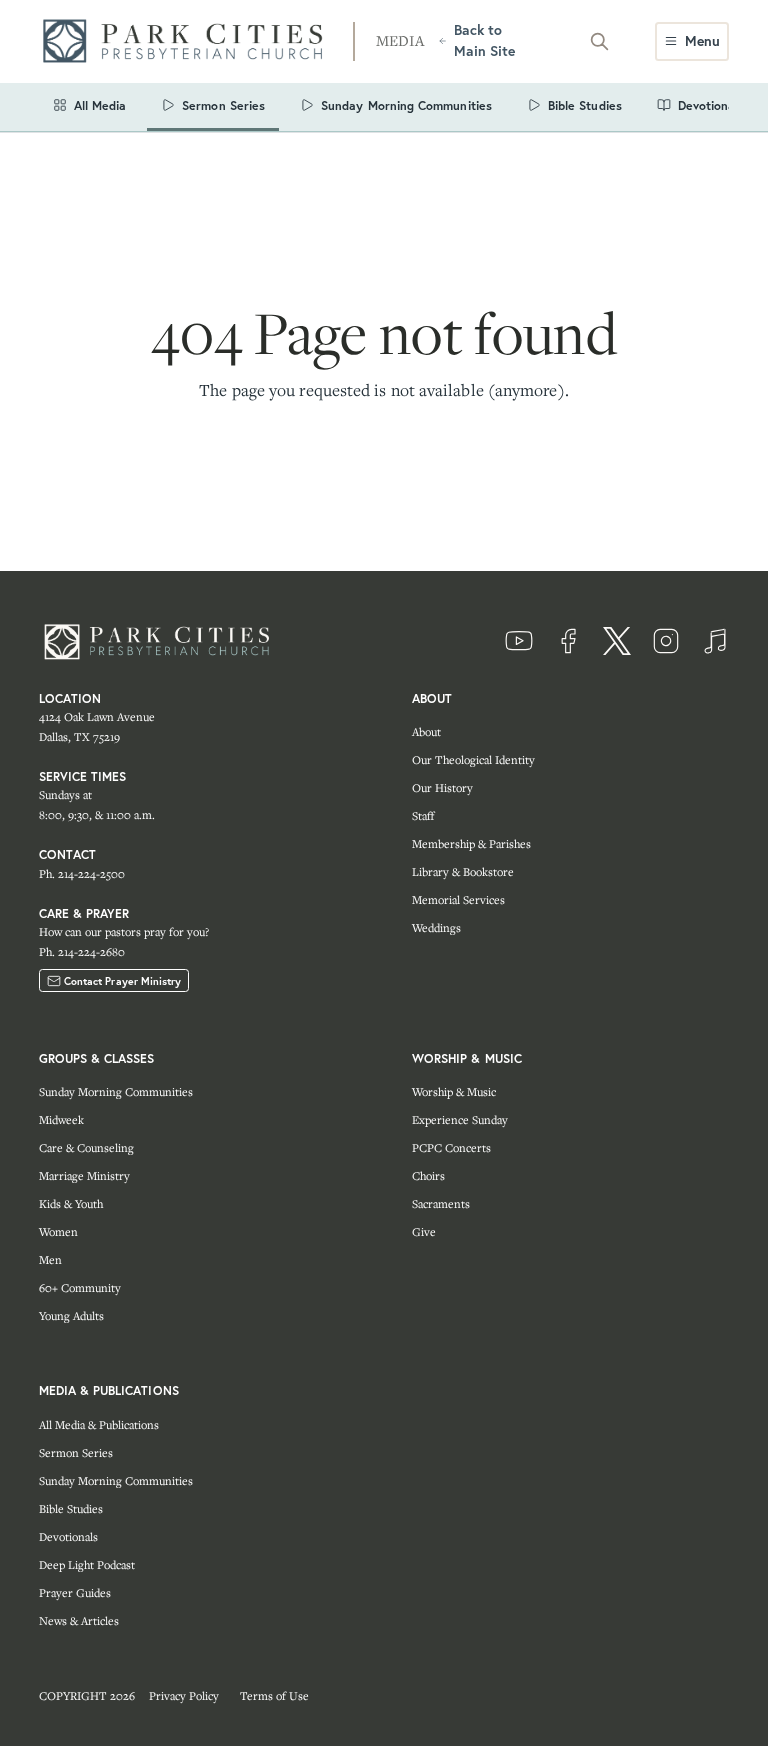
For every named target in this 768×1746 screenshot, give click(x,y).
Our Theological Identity (473, 759)
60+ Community (80, 1287)
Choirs (428, 1175)
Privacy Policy (184, 1695)
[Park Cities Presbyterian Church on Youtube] (519, 641)
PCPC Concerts (451, 1147)
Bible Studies (71, 1508)
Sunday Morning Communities (116, 1091)
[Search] (599, 41)
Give (424, 1231)
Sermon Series (76, 1452)
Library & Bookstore (463, 871)
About (426, 731)
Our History (442, 787)
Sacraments (441, 1203)
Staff (423, 815)
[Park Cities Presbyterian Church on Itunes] (715, 641)
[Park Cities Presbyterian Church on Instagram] (666, 641)
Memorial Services (458, 899)
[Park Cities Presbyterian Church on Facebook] (568, 641)
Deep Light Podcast (87, 1564)
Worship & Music (454, 1091)
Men (50, 1259)
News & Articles (79, 1620)
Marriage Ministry (84, 1175)
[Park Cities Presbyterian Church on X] (617, 641)
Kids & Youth (71, 1203)
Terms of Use (274, 1695)
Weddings (436, 927)
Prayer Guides (75, 1592)
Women (58, 1231)
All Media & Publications (99, 1424)
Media (400, 40)
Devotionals (68, 1536)
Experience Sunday (460, 1119)
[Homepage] (189, 41)
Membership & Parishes (471, 843)
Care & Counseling (86, 1147)
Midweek (61, 1119)
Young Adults (71, 1315)
